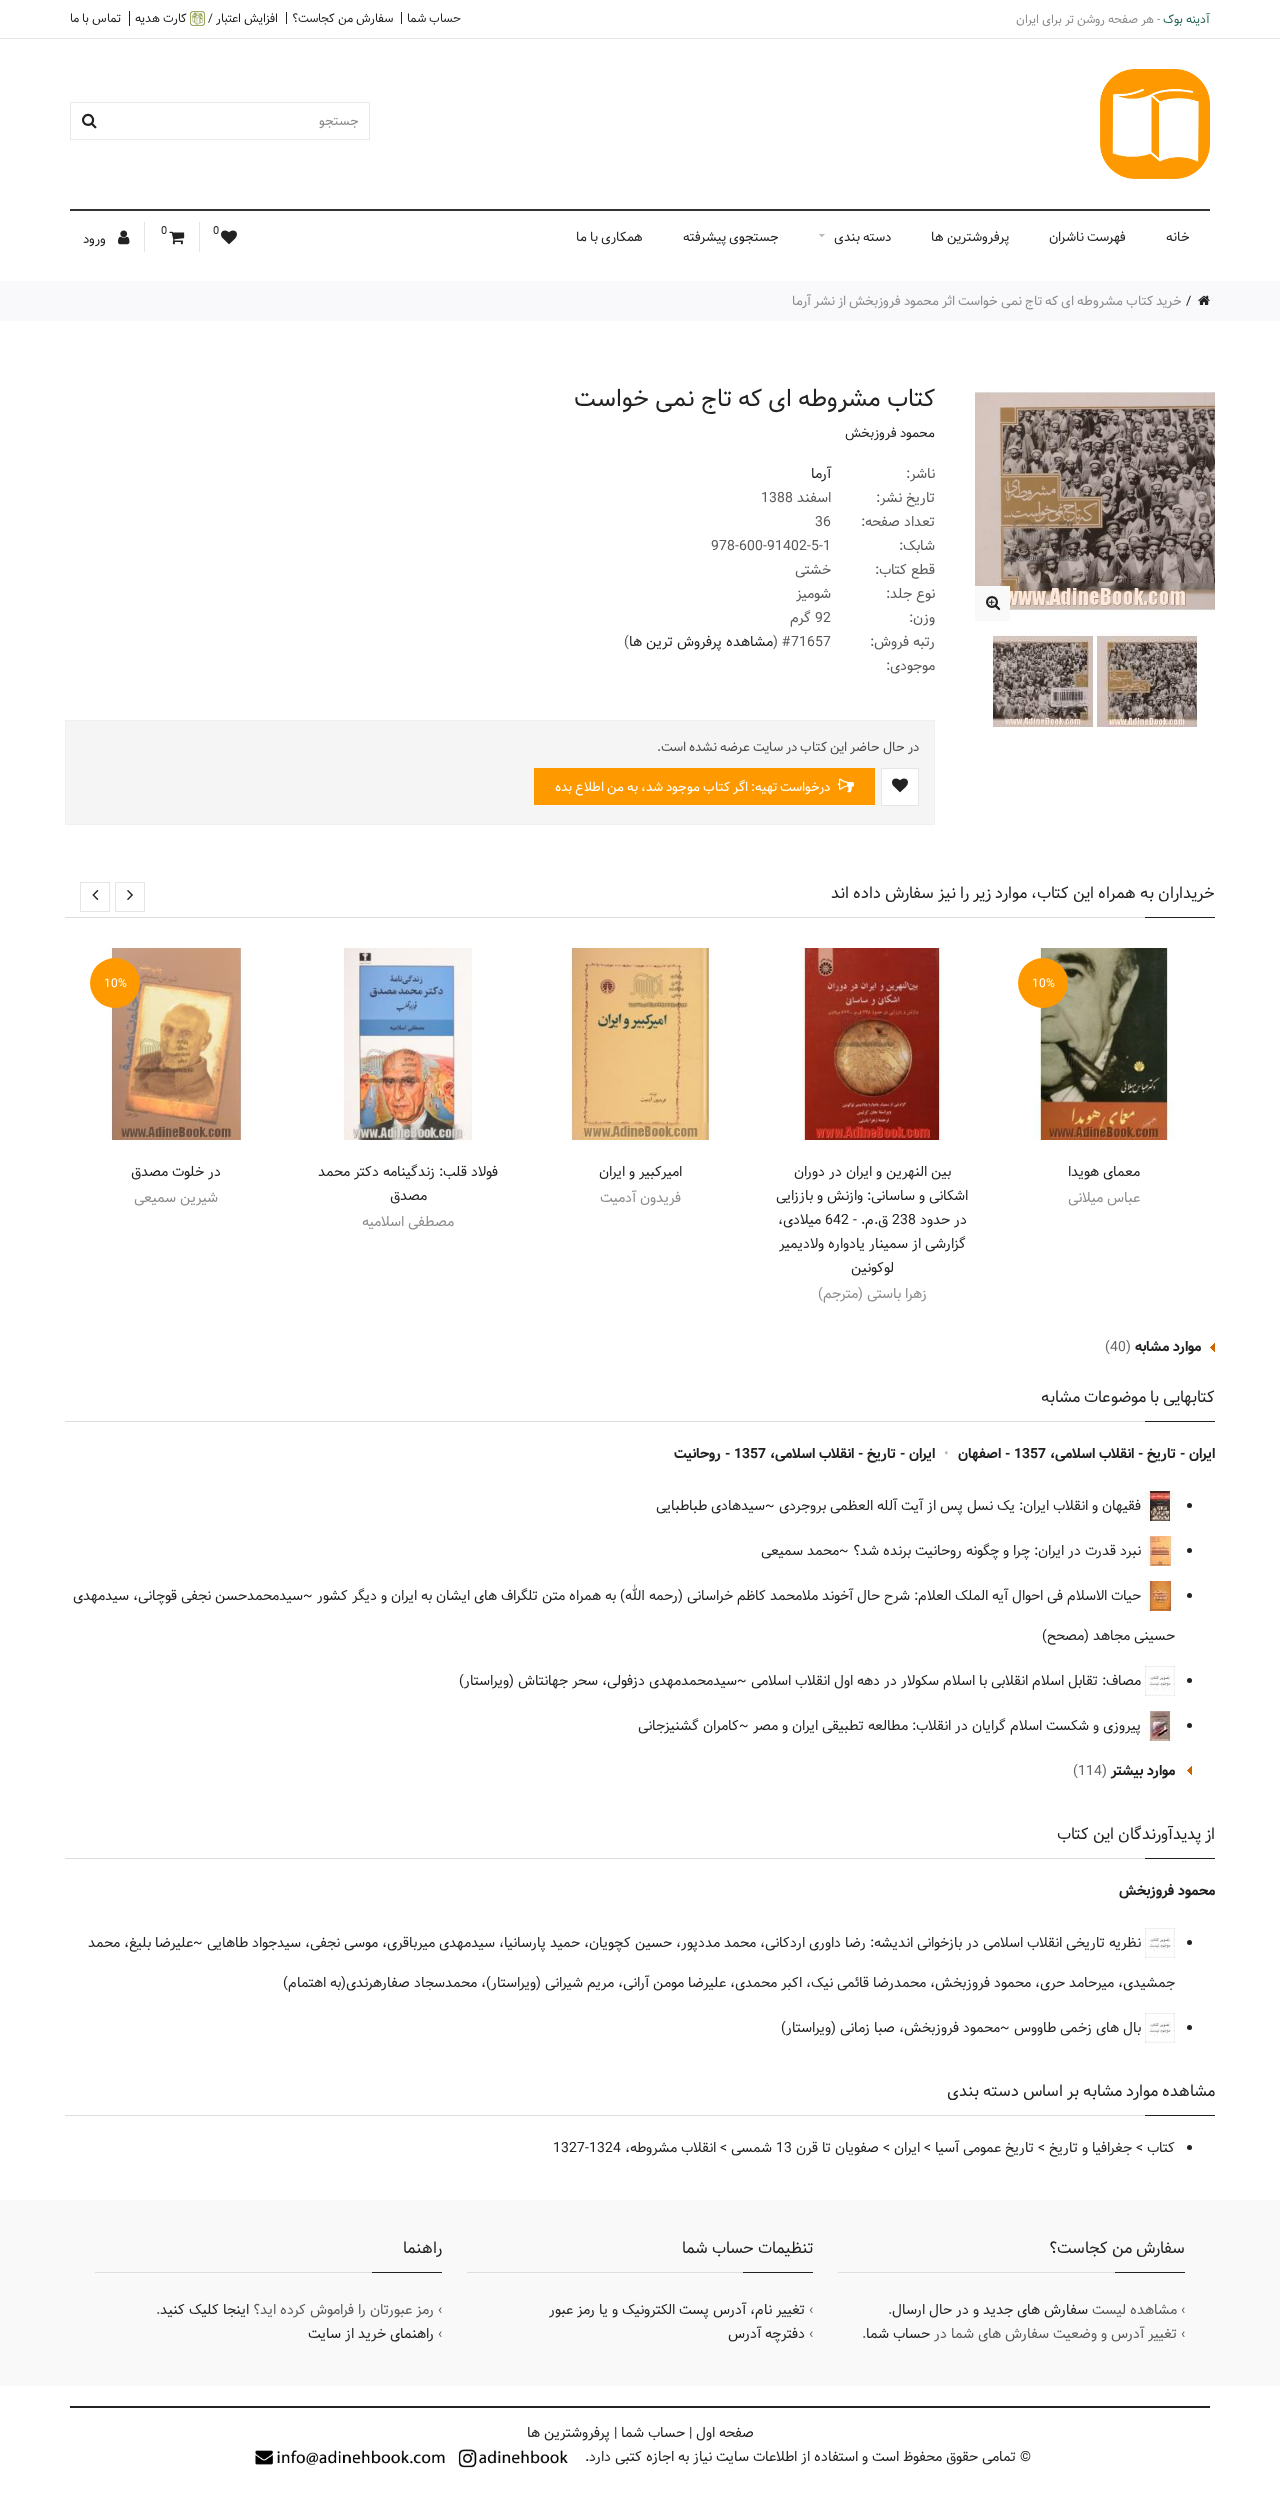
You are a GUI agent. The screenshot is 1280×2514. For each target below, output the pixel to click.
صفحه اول (725, 2433)
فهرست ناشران (1087, 237)
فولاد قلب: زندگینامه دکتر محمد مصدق (408, 1184)
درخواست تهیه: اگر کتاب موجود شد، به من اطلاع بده (694, 787)
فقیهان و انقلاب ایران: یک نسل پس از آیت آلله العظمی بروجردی (962, 1506)
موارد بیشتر (1143, 1771)
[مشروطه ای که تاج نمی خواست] (992, 603)
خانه (1178, 237)
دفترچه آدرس (766, 2334)
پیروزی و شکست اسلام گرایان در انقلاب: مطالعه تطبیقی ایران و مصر (949, 1726)
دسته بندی (862, 237)
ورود (96, 239)
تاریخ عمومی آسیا (984, 2148)
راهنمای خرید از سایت (371, 2334)
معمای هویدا (1104, 1172)
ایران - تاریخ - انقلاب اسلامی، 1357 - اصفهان (1086, 1454)
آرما (821, 474)
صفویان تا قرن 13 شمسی (805, 2148)
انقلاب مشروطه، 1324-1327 (634, 2148)
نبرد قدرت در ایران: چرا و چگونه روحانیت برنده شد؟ (999, 1551)
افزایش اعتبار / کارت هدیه (206, 18)
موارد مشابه (1168, 1347)
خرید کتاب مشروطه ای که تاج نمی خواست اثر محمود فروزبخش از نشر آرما (987, 301)
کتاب (1161, 2148)
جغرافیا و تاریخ (1090, 2148)
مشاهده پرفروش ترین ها (701, 642)
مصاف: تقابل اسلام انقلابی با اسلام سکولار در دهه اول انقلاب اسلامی (948, 1681)
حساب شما (434, 18)
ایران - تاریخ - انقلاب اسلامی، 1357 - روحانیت (804, 1454)
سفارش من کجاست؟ (342, 18)
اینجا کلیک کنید (204, 2310)
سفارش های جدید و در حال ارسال (990, 2310)
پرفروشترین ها (970, 237)
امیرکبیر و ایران (640, 1172)
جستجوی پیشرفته (731, 237)
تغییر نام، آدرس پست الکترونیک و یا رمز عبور (677, 2310)
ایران (907, 2148)
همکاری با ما (609, 237)
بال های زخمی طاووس (1079, 2028)
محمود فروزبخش (890, 433)
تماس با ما (95, 18)
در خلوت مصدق (176, 1172)
